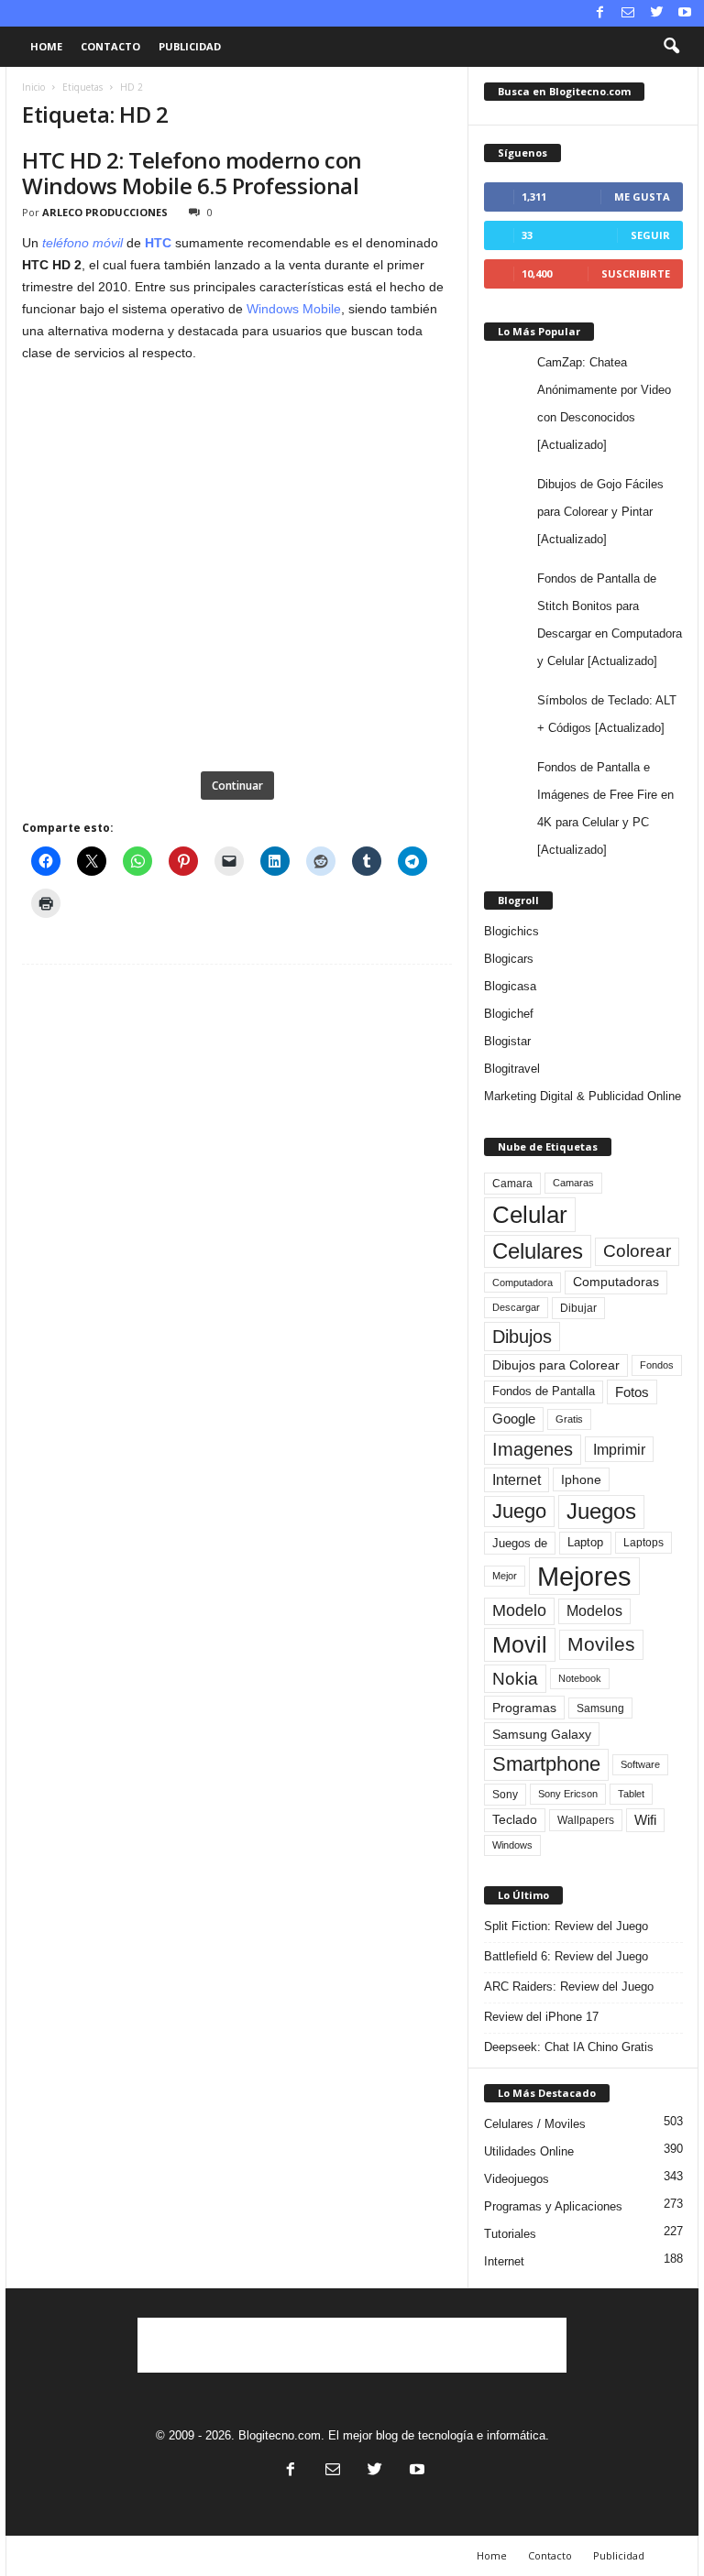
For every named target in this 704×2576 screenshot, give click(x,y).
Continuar (237, 786)
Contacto (110, 46)
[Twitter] (656, 13)
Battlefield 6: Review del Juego (566, 1956)
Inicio (33, 87)
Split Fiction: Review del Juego (566, 1926)
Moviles (601, 1644)
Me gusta (642, 196)
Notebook (580, 1678)
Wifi (645, 1820)
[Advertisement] (352, 2345)
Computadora (522, 1283)
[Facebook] (599, 13)
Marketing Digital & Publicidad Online (583, 1096)
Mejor (505, 1576)
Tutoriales (510, 2234)
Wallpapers (586, 1820)
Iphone (581, 1479)
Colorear (637, 1251)
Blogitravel (512, 1069)
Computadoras (616, 1282)
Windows (512, 1845)
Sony (505, 1795)
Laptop (585, 1542)
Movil (520, 1644)
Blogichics (511, 931)
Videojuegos (517, 2179)
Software (640, 1764)
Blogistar (507, 1041)
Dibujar (578, 1308)
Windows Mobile (294, 309)
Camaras (573, 1183)
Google (514, 1419)
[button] (671, 47)
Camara (512, 1184)
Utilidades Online (529, 2151)
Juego (519, 1511)
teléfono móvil (82, 243)
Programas (524, 1708)
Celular (530, 1215)
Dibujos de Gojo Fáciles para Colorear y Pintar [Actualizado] (600, 512)
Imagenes (533, 1449)
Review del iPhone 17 (541, 2017)
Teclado (515, 1819)
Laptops (643, 1543)
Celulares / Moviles (535, 2124)
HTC (158, 243)
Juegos (601, 1511)
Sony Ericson (568, 1794)
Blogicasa (510, 986)
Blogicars (509, 959)
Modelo (519, 1610)
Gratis (569, 1419)
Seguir (650, 235)
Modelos (594, 1611)
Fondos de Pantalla (544, 1391)
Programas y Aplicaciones (553, 2206)
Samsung (600, 1708)
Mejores (584, 1576)
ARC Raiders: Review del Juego (569, 1987)
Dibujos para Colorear (556, 1365)
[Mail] (628, 13)
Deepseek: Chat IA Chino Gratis (569, 2047)
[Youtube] (685, 13)
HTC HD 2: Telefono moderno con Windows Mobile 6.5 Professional (192, 173)
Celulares (538, 1251)
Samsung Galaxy (542, 1734)
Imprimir (619, 1449)
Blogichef (509, 1014)
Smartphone (546, 1764)
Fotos (632, 1392)
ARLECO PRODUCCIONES (105, 212)
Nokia (515, 1679)
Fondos (657, 1365)
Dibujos (522, 1337)
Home (46, 46)
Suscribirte (636, 273)
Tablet (631, 1794)
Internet (517, 1480)
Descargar (516, 1307)
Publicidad (190, 46)
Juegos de (520, 1543)
